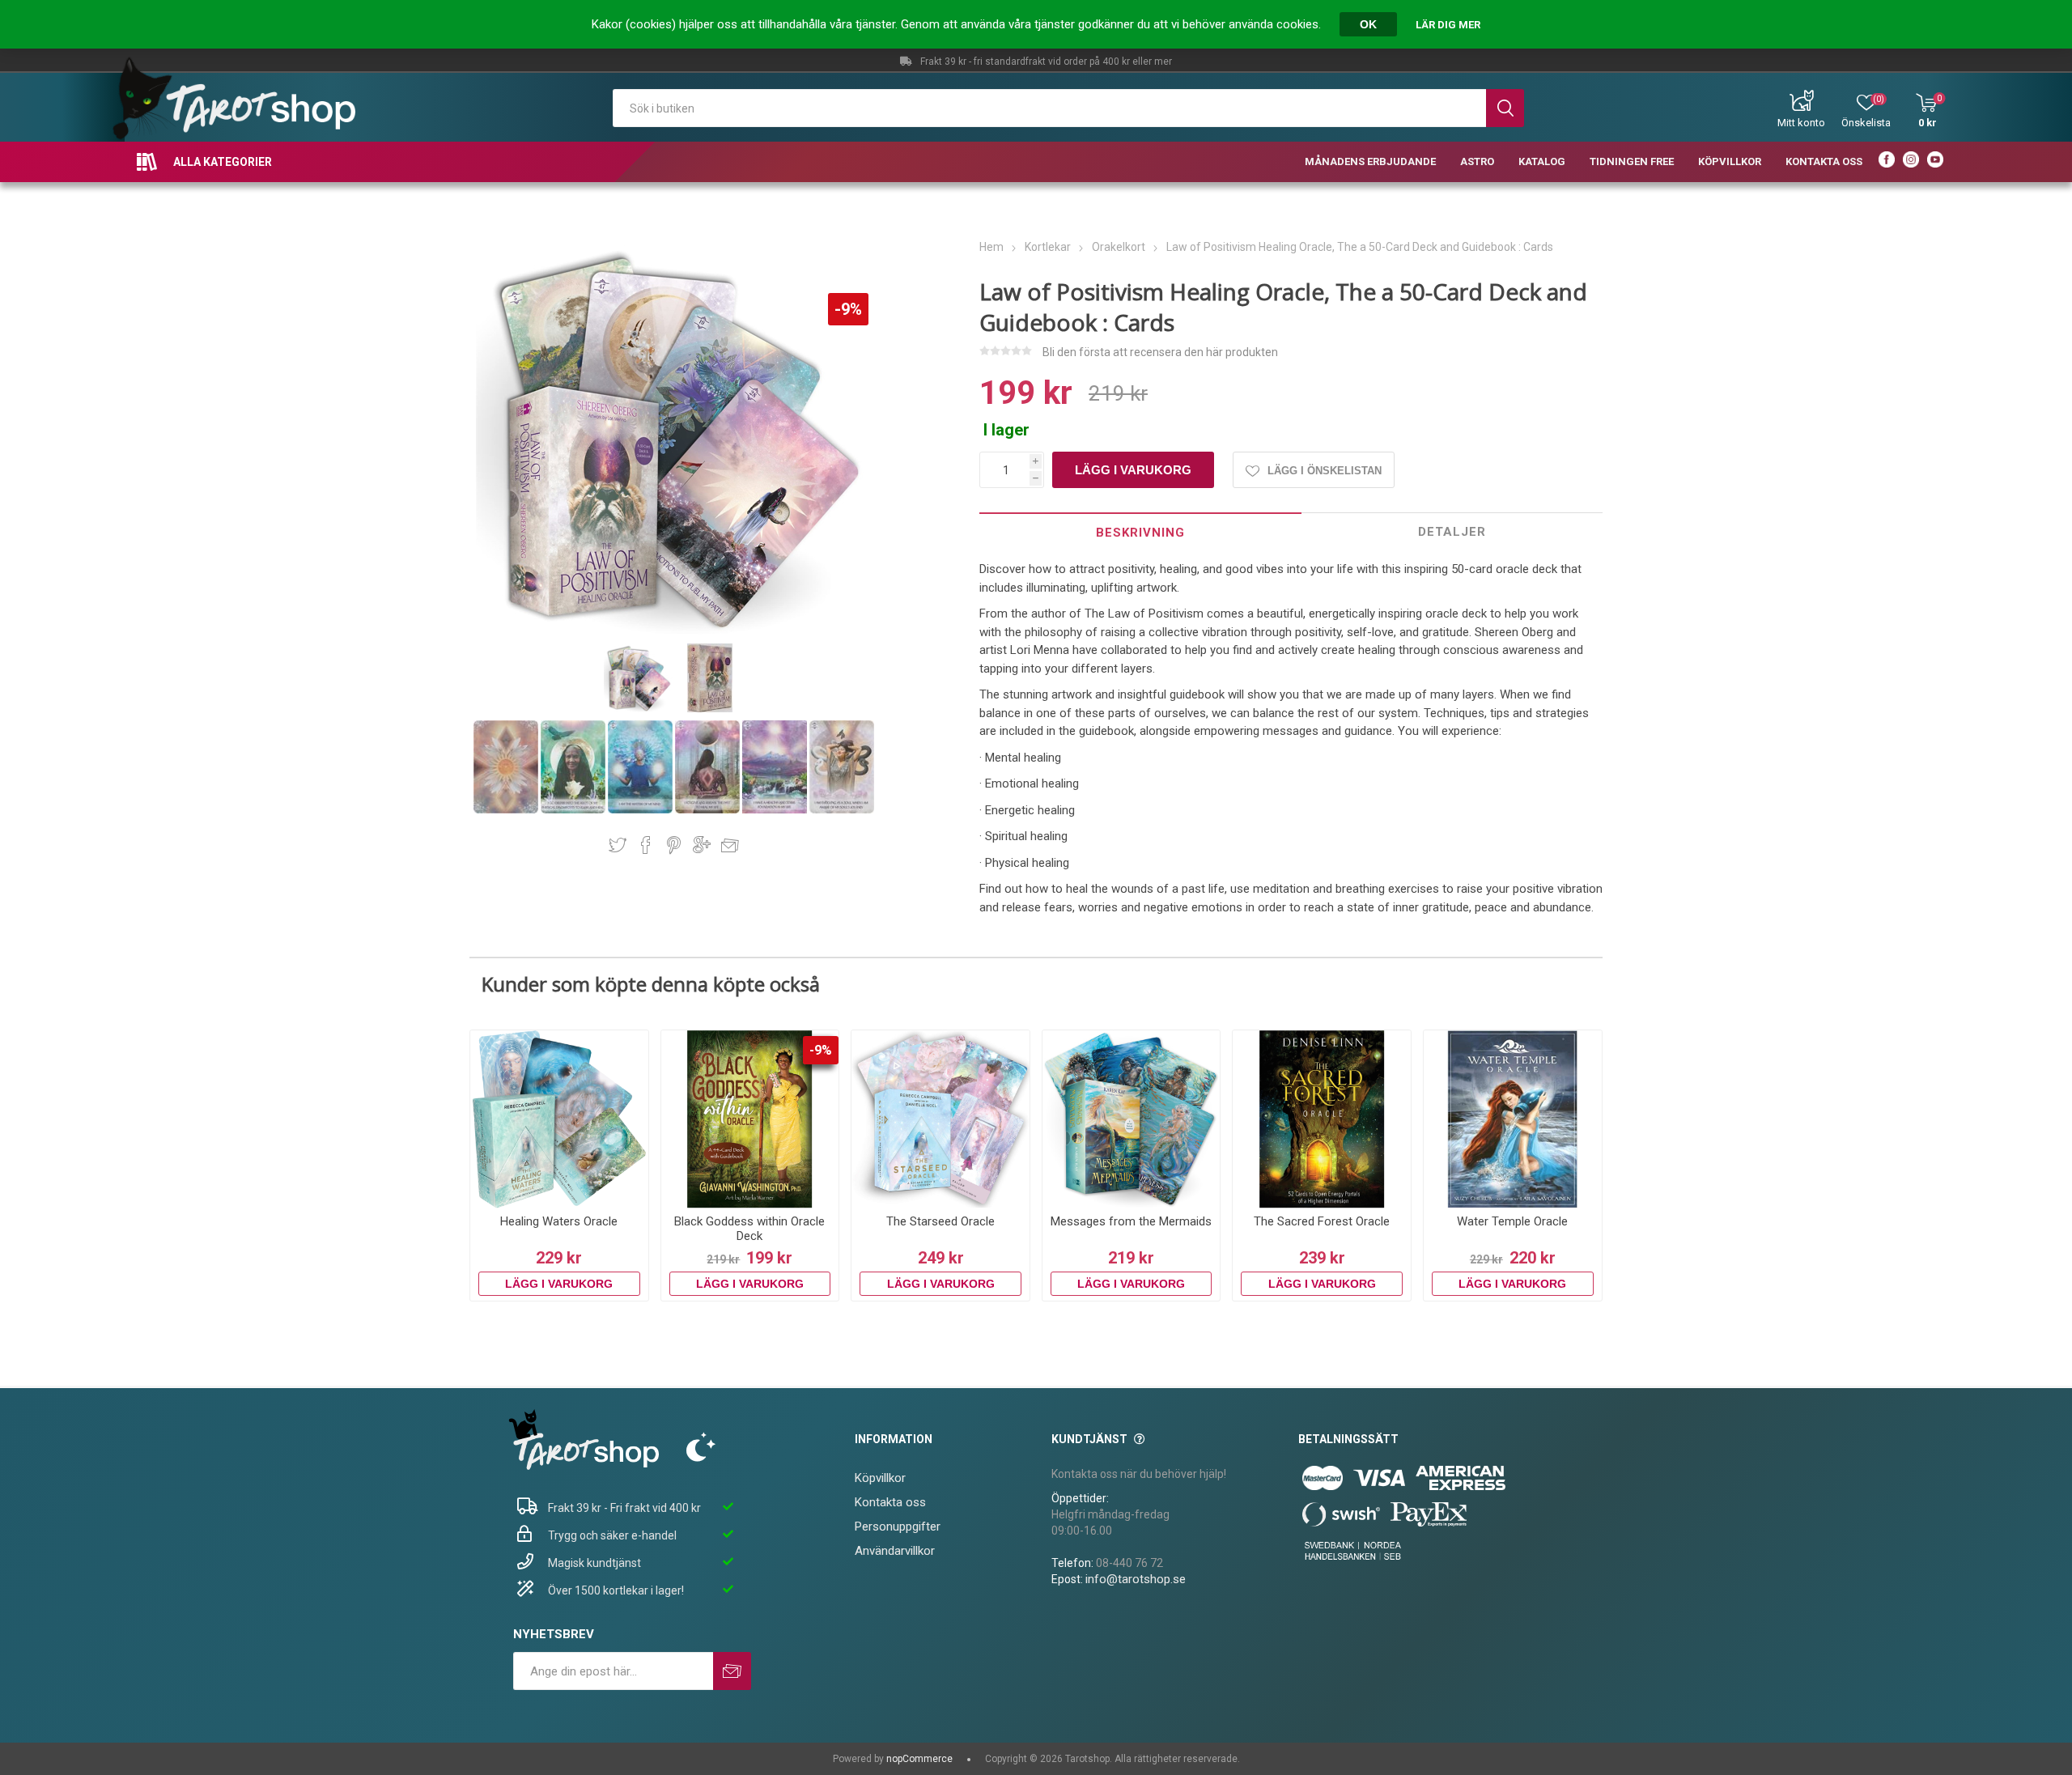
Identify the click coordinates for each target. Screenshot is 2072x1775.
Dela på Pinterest (674, 845)
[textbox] (1049, 108)
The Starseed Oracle (940, 1221)
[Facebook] (1887, 162)
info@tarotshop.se (1136, 1579)
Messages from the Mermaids (1131, 1221)
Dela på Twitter (618, 845)
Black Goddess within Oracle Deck (749, 1229)
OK (1368, 24)
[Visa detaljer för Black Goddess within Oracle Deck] (750, 1119)
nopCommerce (919, 1759)
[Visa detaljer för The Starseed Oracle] (940, 1119)
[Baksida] (507, 810)
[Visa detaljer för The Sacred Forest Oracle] (1322, 1119)
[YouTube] (1935, 162)
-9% (848, 309)
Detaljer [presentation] (1452, 532)
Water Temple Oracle (1512, 1221)
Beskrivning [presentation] (1140, 533)
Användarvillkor (895, 1551)
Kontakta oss (890, 1502)
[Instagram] (1911, 162)
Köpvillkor (880, 1478)
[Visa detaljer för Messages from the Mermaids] (1132, 1119)
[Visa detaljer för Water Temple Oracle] (1513, 1119)
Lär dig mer (1448, 25)
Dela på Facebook (646, 845)
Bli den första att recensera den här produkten (1160, 352)
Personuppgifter (898, 1527)
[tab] (1140, 532)
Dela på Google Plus (702, 845)
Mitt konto (1801, 123)
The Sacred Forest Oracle (1322, 1221)
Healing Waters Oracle (559, 1221)
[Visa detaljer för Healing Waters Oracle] (559, 1119)
